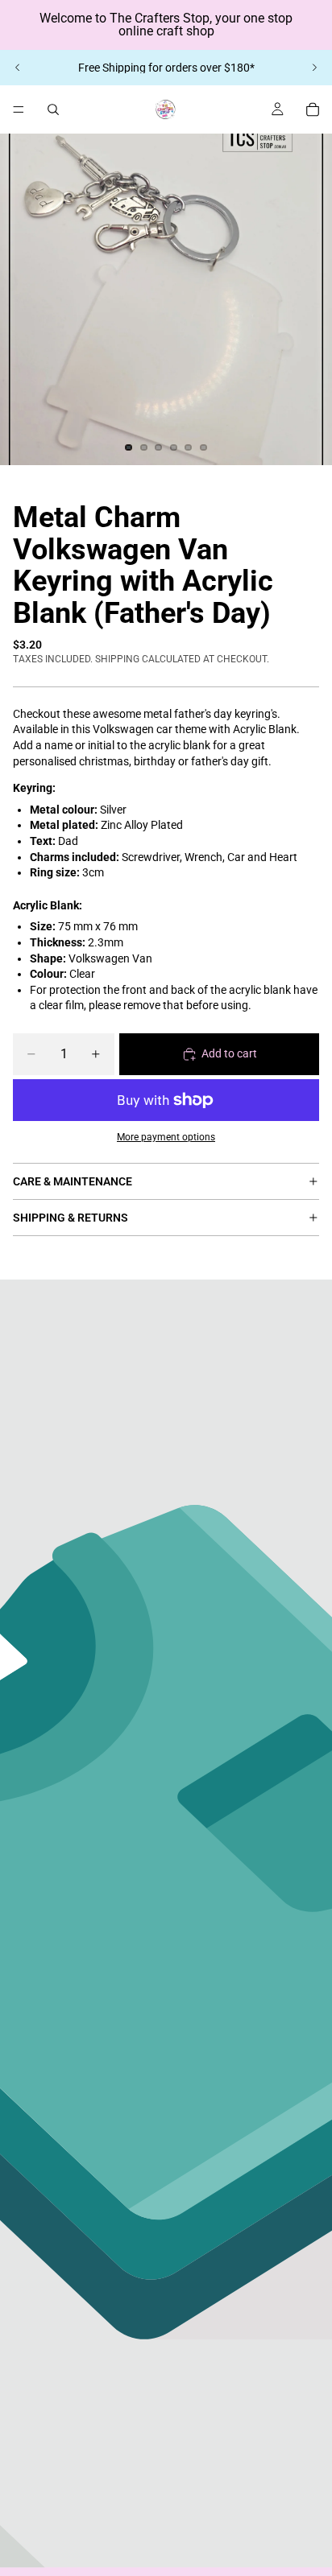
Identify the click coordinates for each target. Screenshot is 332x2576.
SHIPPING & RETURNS (71, 1218)
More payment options (166, 1137)
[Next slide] (314, 68)
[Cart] (313, 109)
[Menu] (19, 109)
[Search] (53, 109)
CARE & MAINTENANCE (73, 1181)
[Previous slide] (18, 68)
